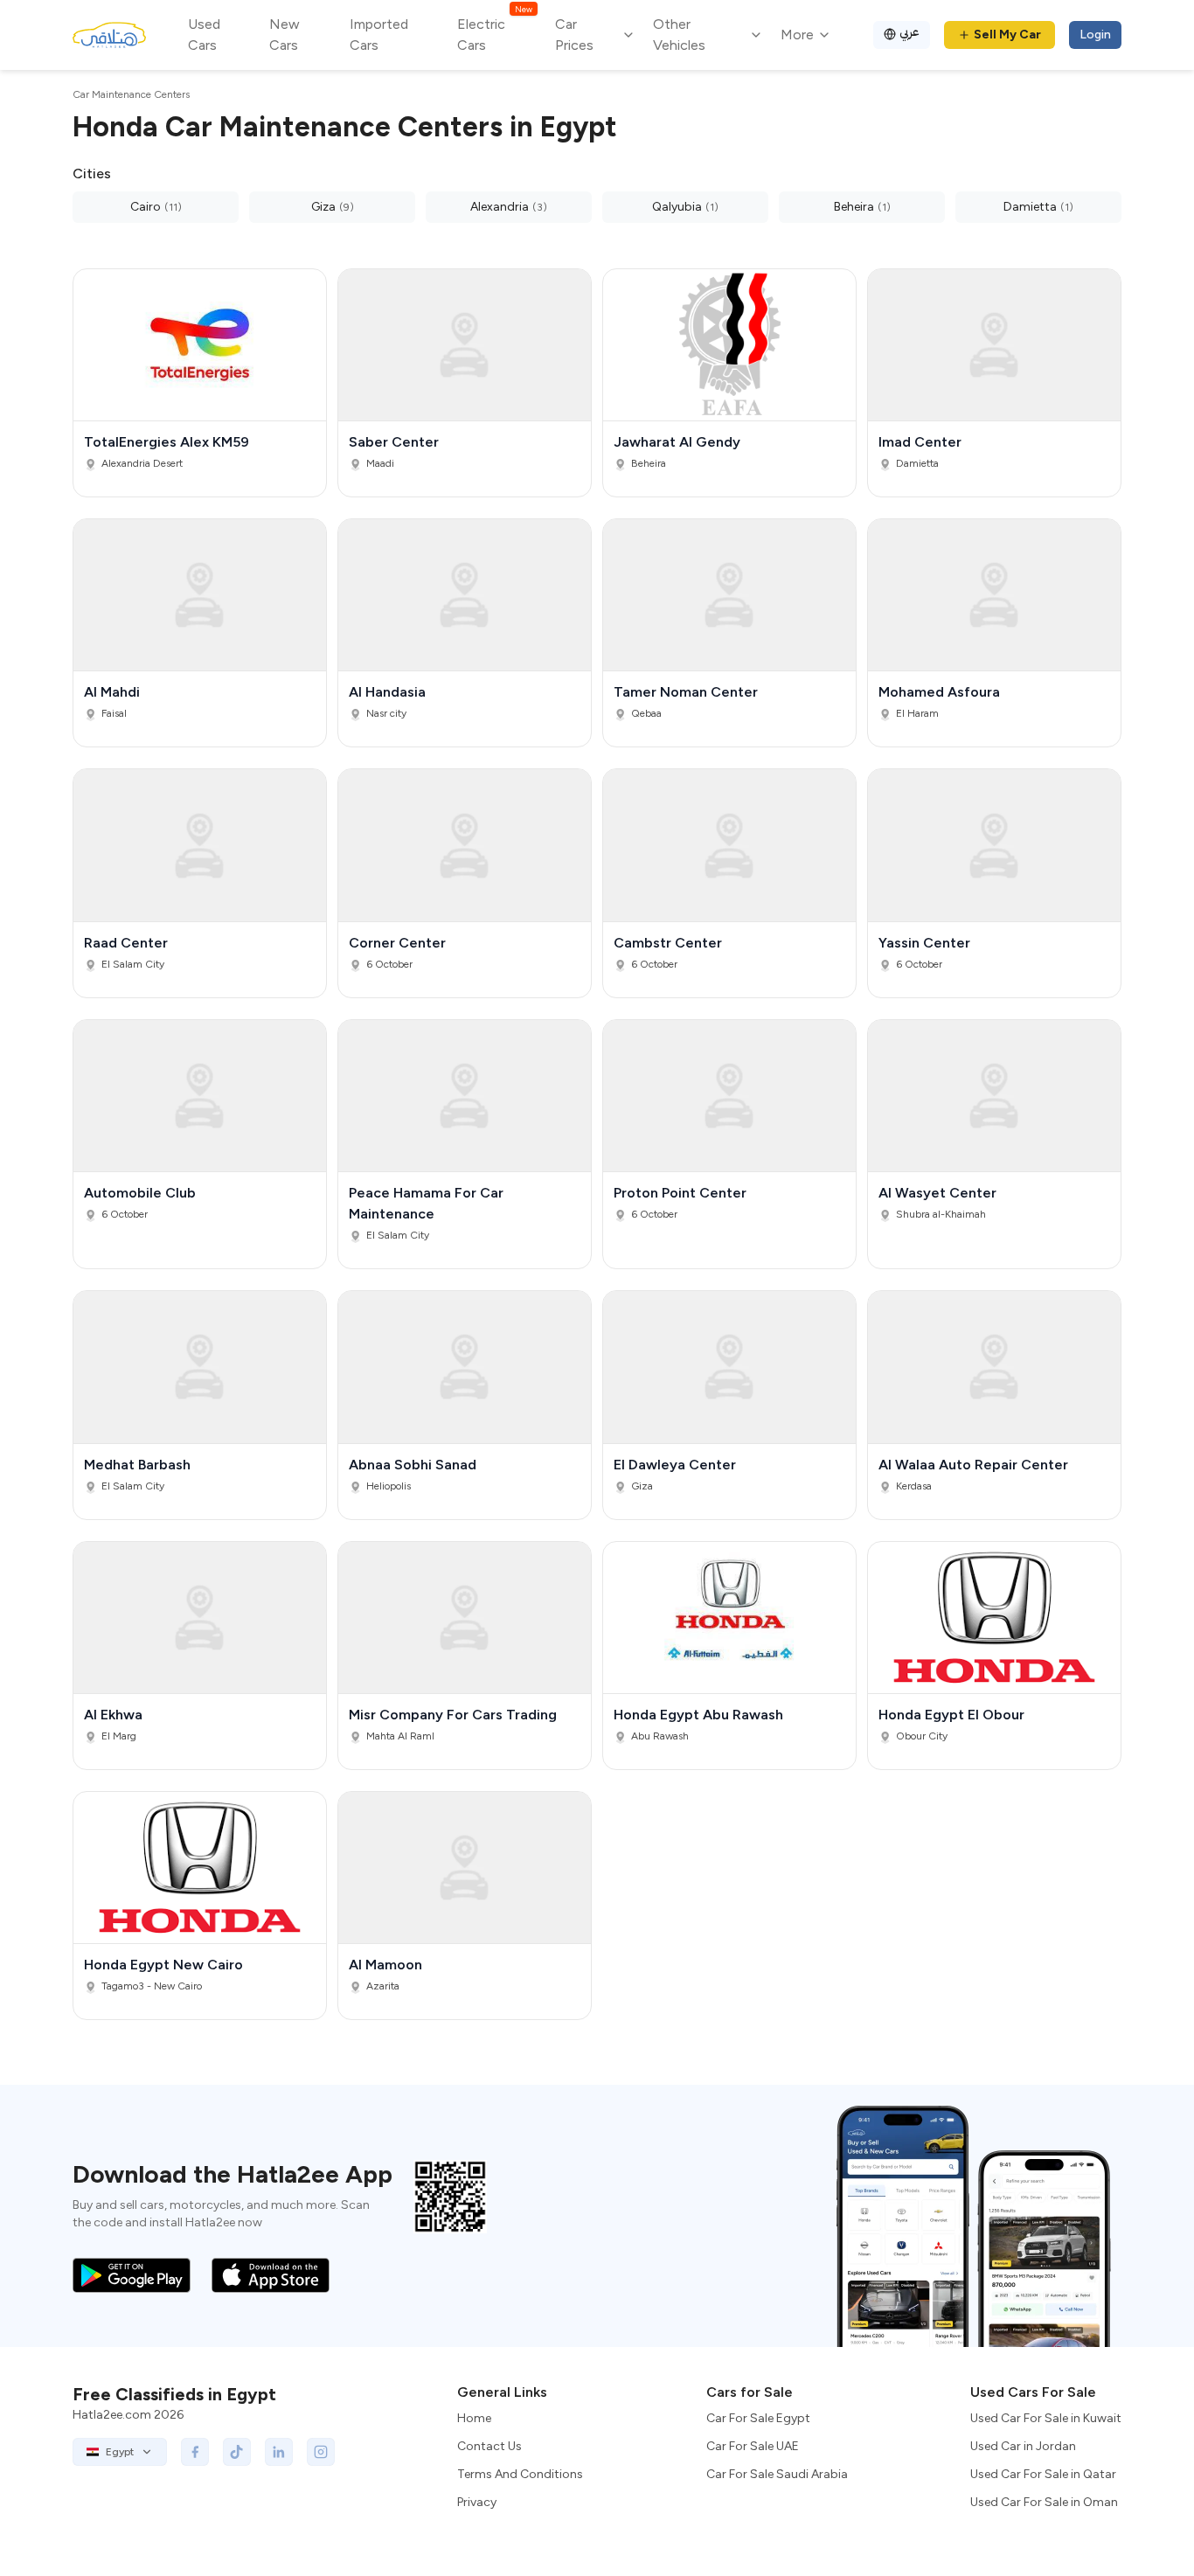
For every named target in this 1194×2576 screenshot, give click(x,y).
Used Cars (204, 35)
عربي (909, 32)
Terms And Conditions (520, 2474)
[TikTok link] (237, 2452)
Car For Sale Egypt (758, 2418)
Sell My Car (1007, 35)
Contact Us (489, 2446)
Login (1095, 35)
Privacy (477, 2502)
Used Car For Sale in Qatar (1043, 2474)
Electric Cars (494, 34)
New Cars (285, 35)
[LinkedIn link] (279, 2452)
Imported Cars (379, 35)
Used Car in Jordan (1023, 2446)
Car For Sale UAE (753, 2446)
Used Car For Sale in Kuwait (1046, 2418)
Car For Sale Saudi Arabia (777, 2474)
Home (474, 2418)
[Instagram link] (321, 2452)
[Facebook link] (195, 2452)
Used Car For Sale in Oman (1044, 2502)
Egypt (120, 2452)
